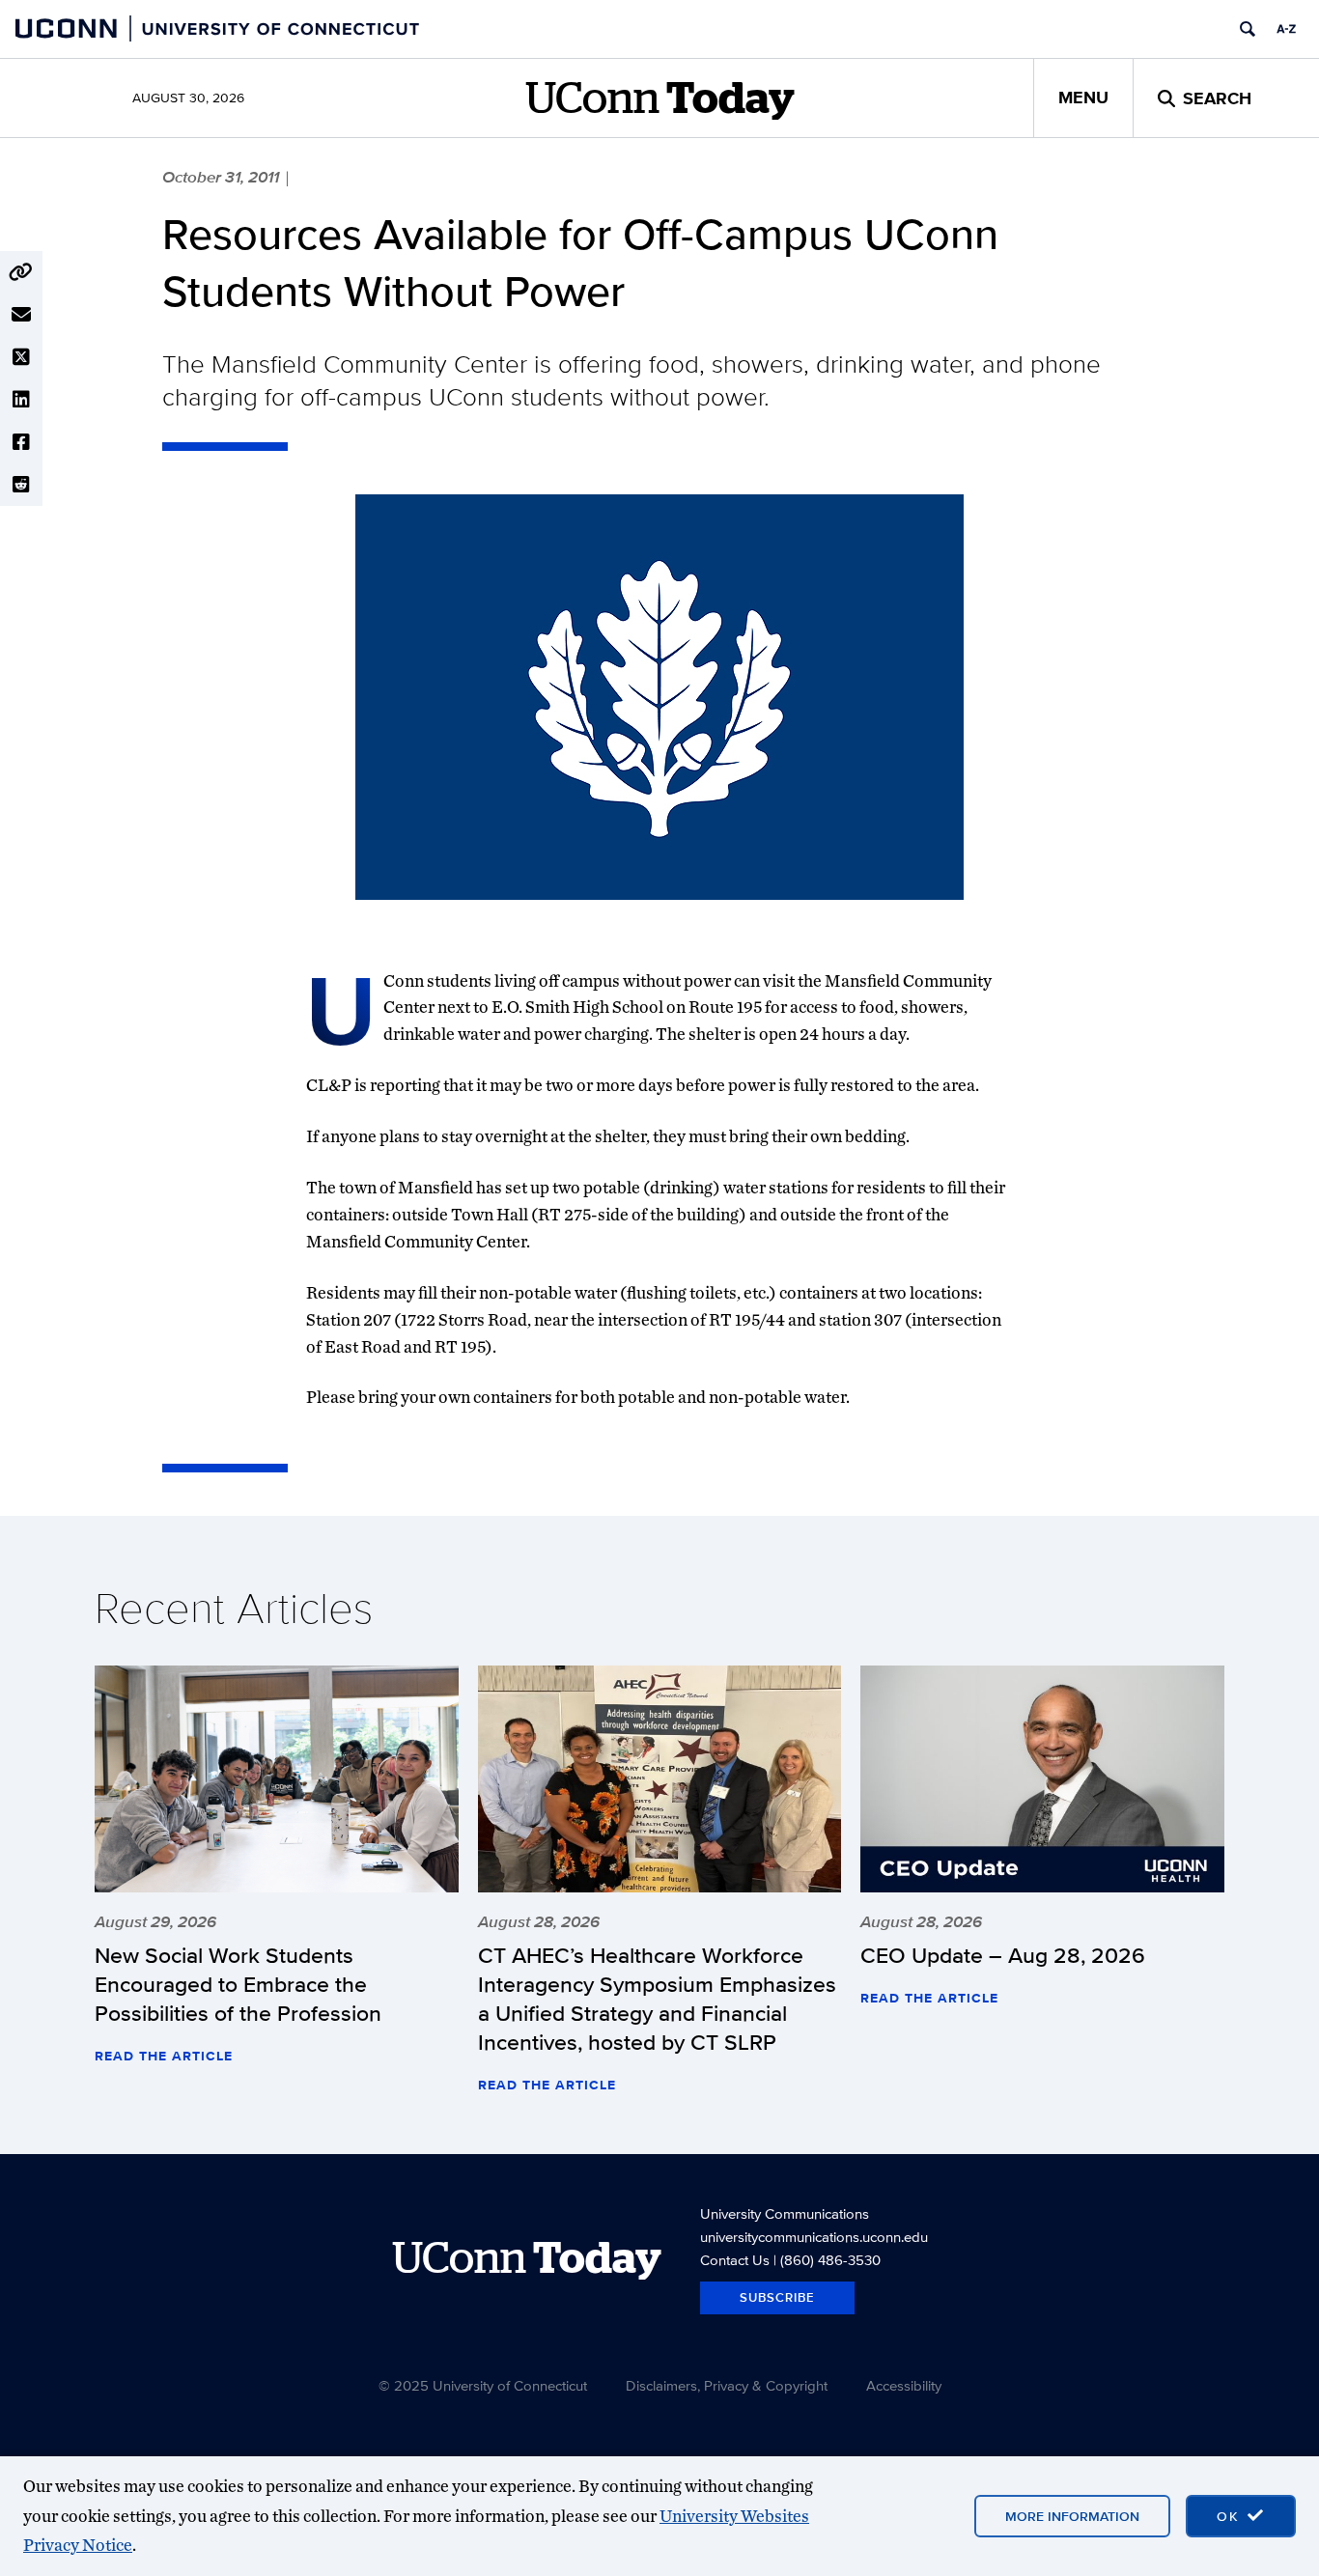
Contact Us (735, 2260)
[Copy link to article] (21, 272)
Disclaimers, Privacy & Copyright (727, 2385)
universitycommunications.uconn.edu (814, 2237)
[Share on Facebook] (21, 442)
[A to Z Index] (1286, 29)
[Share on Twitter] (21, 357)
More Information (1072, 2516)
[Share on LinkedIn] (21, 400)
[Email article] (21, 315)
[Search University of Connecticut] (1248, 29)
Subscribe (777, 2297)
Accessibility (904, 2385)
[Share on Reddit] (21, 485)
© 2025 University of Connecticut (483, 2385)
